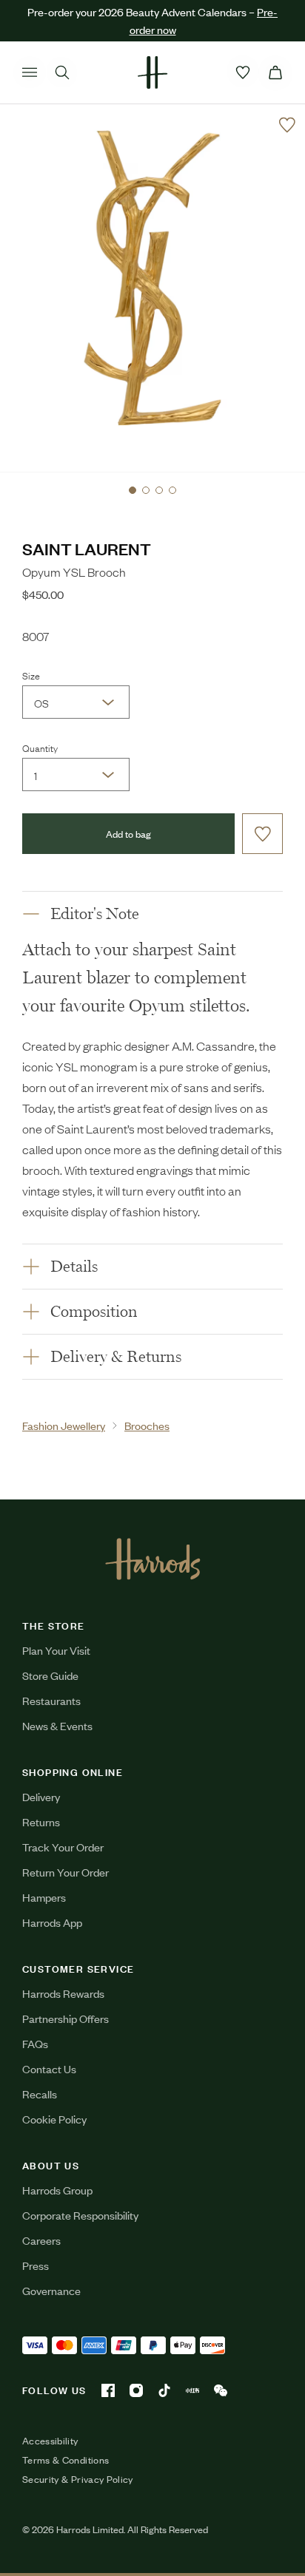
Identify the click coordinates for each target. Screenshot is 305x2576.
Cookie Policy (54, 2119)
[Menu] (30, 72)
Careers (41, 2240)
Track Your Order (63, 1847)
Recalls (40, 2094)
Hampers (44, 1897)
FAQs (35, 2043)
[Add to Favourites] (287, 125)
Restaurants (51, 1700)
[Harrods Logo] (153, 1559)
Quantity (40, 748)
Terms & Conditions (66, 2460)
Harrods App (52, 1922)
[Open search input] (62, 72)
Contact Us (49, 2068)
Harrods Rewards (63, 1993)
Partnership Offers (66, 2018)
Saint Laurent (87, 548)
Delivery (41, 1796)
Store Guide (50, 1675)
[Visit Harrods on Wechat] (221, 2390)
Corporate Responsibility (80, 2215)
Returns (41, 1821)
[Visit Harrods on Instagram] (136, 2390)
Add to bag (128, 834)
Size (31, 675)
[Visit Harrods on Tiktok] (164, 2390)
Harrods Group (57, 2190)
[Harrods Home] (152, 72)
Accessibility (50, 2441)
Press (36, 2265)
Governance (51, 2290)
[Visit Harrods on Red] (192, 2390)
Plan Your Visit (56, 1650)
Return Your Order (66, 1872)
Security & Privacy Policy (78, 2479)
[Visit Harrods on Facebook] (108, 2390)
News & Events (57, 1725)
